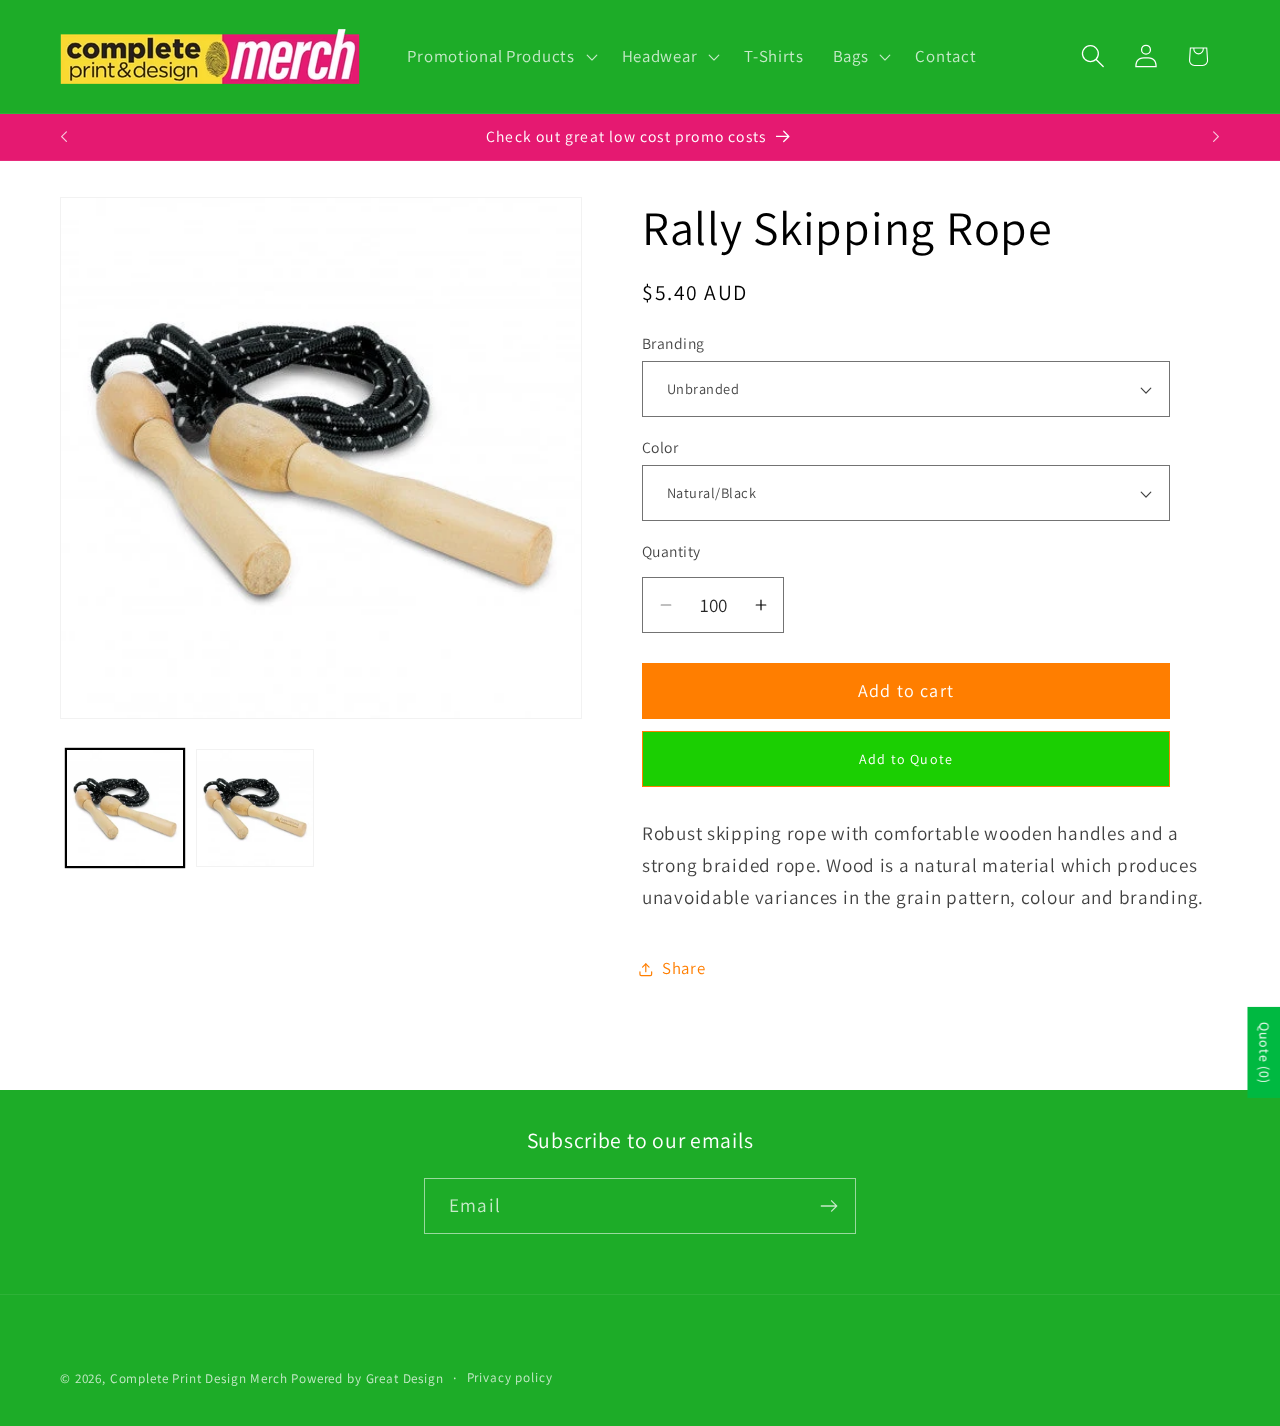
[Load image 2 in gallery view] (255, 808)
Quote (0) (1264, 1052)
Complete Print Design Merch (199, 1378)
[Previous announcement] (64, 137)
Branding (673, 343)
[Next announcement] (1216, 137)
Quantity (671, 552)
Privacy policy (510, 1377)
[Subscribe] (828, 1206)
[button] (500, 57)
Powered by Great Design (367, 1378)
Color (660, 447)
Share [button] (684, 969)
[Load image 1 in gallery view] (125, 808)
